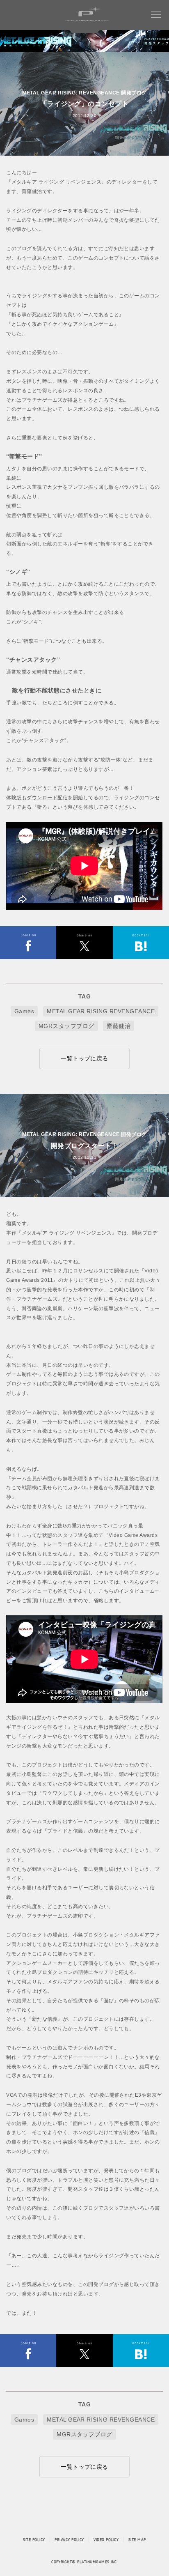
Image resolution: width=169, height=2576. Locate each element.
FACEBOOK (28, 943)
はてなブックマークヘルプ (141, 943)
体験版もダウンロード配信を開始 (45, 798)
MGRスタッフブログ (66, 1026)
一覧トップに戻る (84, 1058)
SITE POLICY (34, 2539)
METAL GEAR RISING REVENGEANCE (101, 1011)
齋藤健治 (119, 1026)
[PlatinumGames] (90, 21)
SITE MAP (137, 2539)
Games (24, 1011)
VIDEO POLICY (106, 2539)
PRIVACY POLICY (69, 2539)
